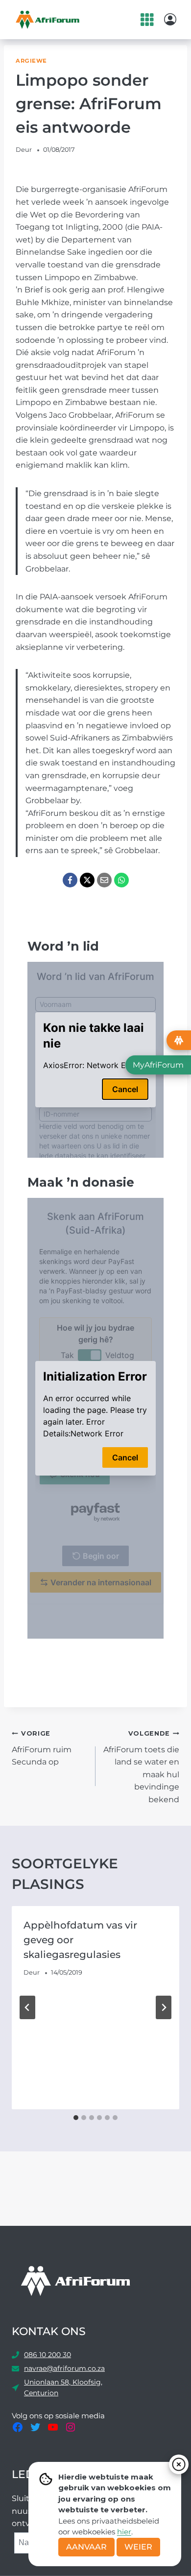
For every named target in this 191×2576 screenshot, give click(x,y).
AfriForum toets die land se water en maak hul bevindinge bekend (141, 1767)
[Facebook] (70, 880)
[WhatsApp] (121, 880)
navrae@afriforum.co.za (64, 2368)
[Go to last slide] (27, 2007)
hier (124, 2532)
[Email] (104, 880)
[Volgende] (164, 2007)
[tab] (76, 2118)
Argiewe (31, 61)
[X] (87, 880)
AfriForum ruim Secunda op (42, 1748)
